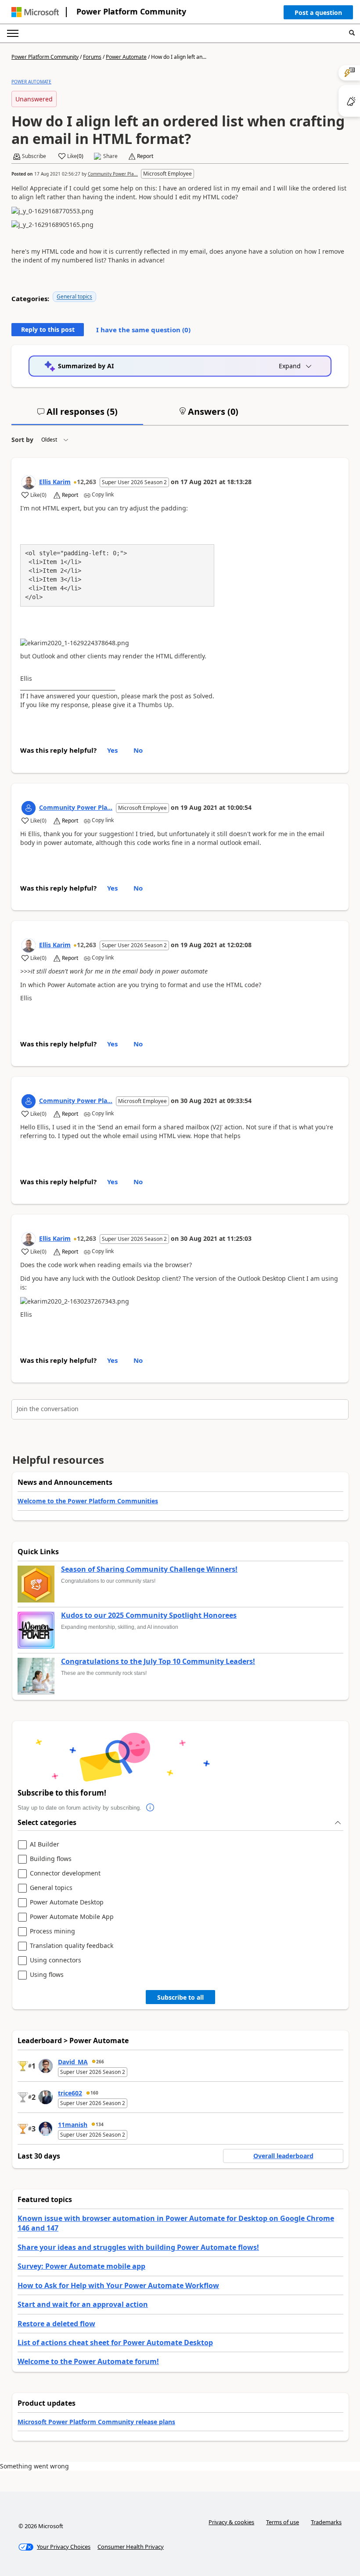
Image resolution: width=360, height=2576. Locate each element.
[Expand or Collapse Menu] (13, 33)
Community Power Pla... (113, 174)
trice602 (70, 2093)
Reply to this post (48, 329)
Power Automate (126, 57)
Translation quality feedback (72, 1946)
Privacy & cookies (231, 2522)
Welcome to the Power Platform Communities (88, 1501)
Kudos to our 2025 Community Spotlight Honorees (149, 1616)
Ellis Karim (55, 482)
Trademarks (326, 2522)
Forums (92, 57)
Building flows (51, 1859)
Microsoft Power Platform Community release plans (96, 2422)
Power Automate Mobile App (72, 1917)
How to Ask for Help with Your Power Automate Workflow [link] (118, 2285)
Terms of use (283, 2522)
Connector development (65, 1874)
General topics (74, 296)
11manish (73, 2125)
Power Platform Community (131, 11)
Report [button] (145, 156)
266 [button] (100, 2062)
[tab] (77, 415)
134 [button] (100, 2124)
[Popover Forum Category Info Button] (150, 1808)
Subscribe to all (180, 1997)
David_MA (73, 2062)
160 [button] (94, 2093)
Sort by (22, 440)
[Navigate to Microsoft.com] (35, 12)
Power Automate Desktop (67, 1902)
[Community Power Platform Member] (29, 808)
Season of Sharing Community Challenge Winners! (149, 1570)
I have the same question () (143, 330)
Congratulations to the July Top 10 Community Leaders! (158, 1662)
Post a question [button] (318, 13)
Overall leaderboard (283, 2156)
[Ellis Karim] (29, 482)
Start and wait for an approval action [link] (83, 2304)
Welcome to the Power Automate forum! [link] (88, 2361)
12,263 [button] (86, 482)
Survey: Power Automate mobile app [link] (81, 2266)
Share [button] (110, 156)
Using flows (47, 1975)
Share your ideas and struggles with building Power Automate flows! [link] (138, 2247)
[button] (318, 14)
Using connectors (56, 1960)
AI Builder (45, 1845)
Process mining (52, 1931)
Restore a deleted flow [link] (56, 2324)
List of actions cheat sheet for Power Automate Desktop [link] (115, 2342)
